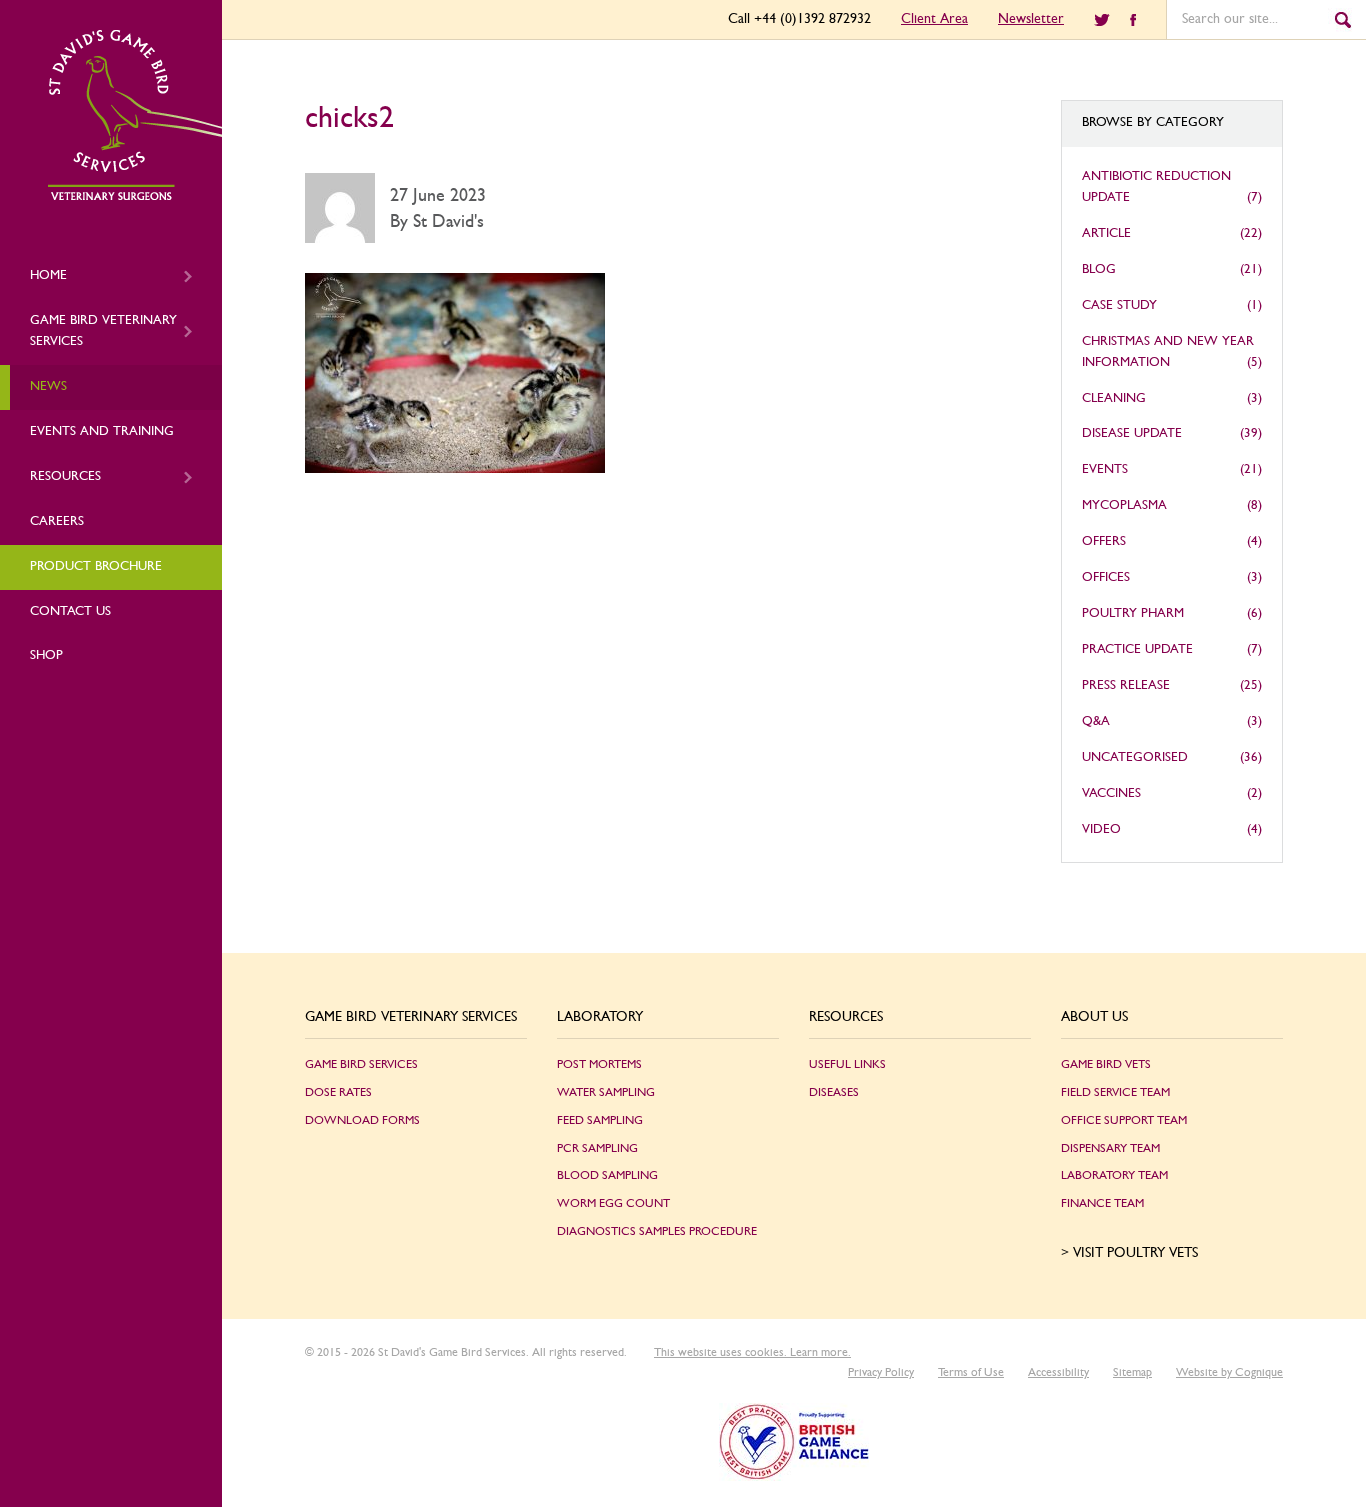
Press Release (1126, 685)
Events (1105, 469)
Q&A (1096, 721)
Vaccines (1111, 793)
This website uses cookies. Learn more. (752, 1352)
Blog (1099, 269)
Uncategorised (1135, 757)
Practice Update (1137, 649)
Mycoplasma (1124, 505)
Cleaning (1114, 398)
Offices (1106, 577)
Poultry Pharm (1133, 613)
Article (1106, 233)
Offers (1104, 541)
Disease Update (1132, 433)
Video (1101, 829)
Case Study (1119, 305)
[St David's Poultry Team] (135, 197)
